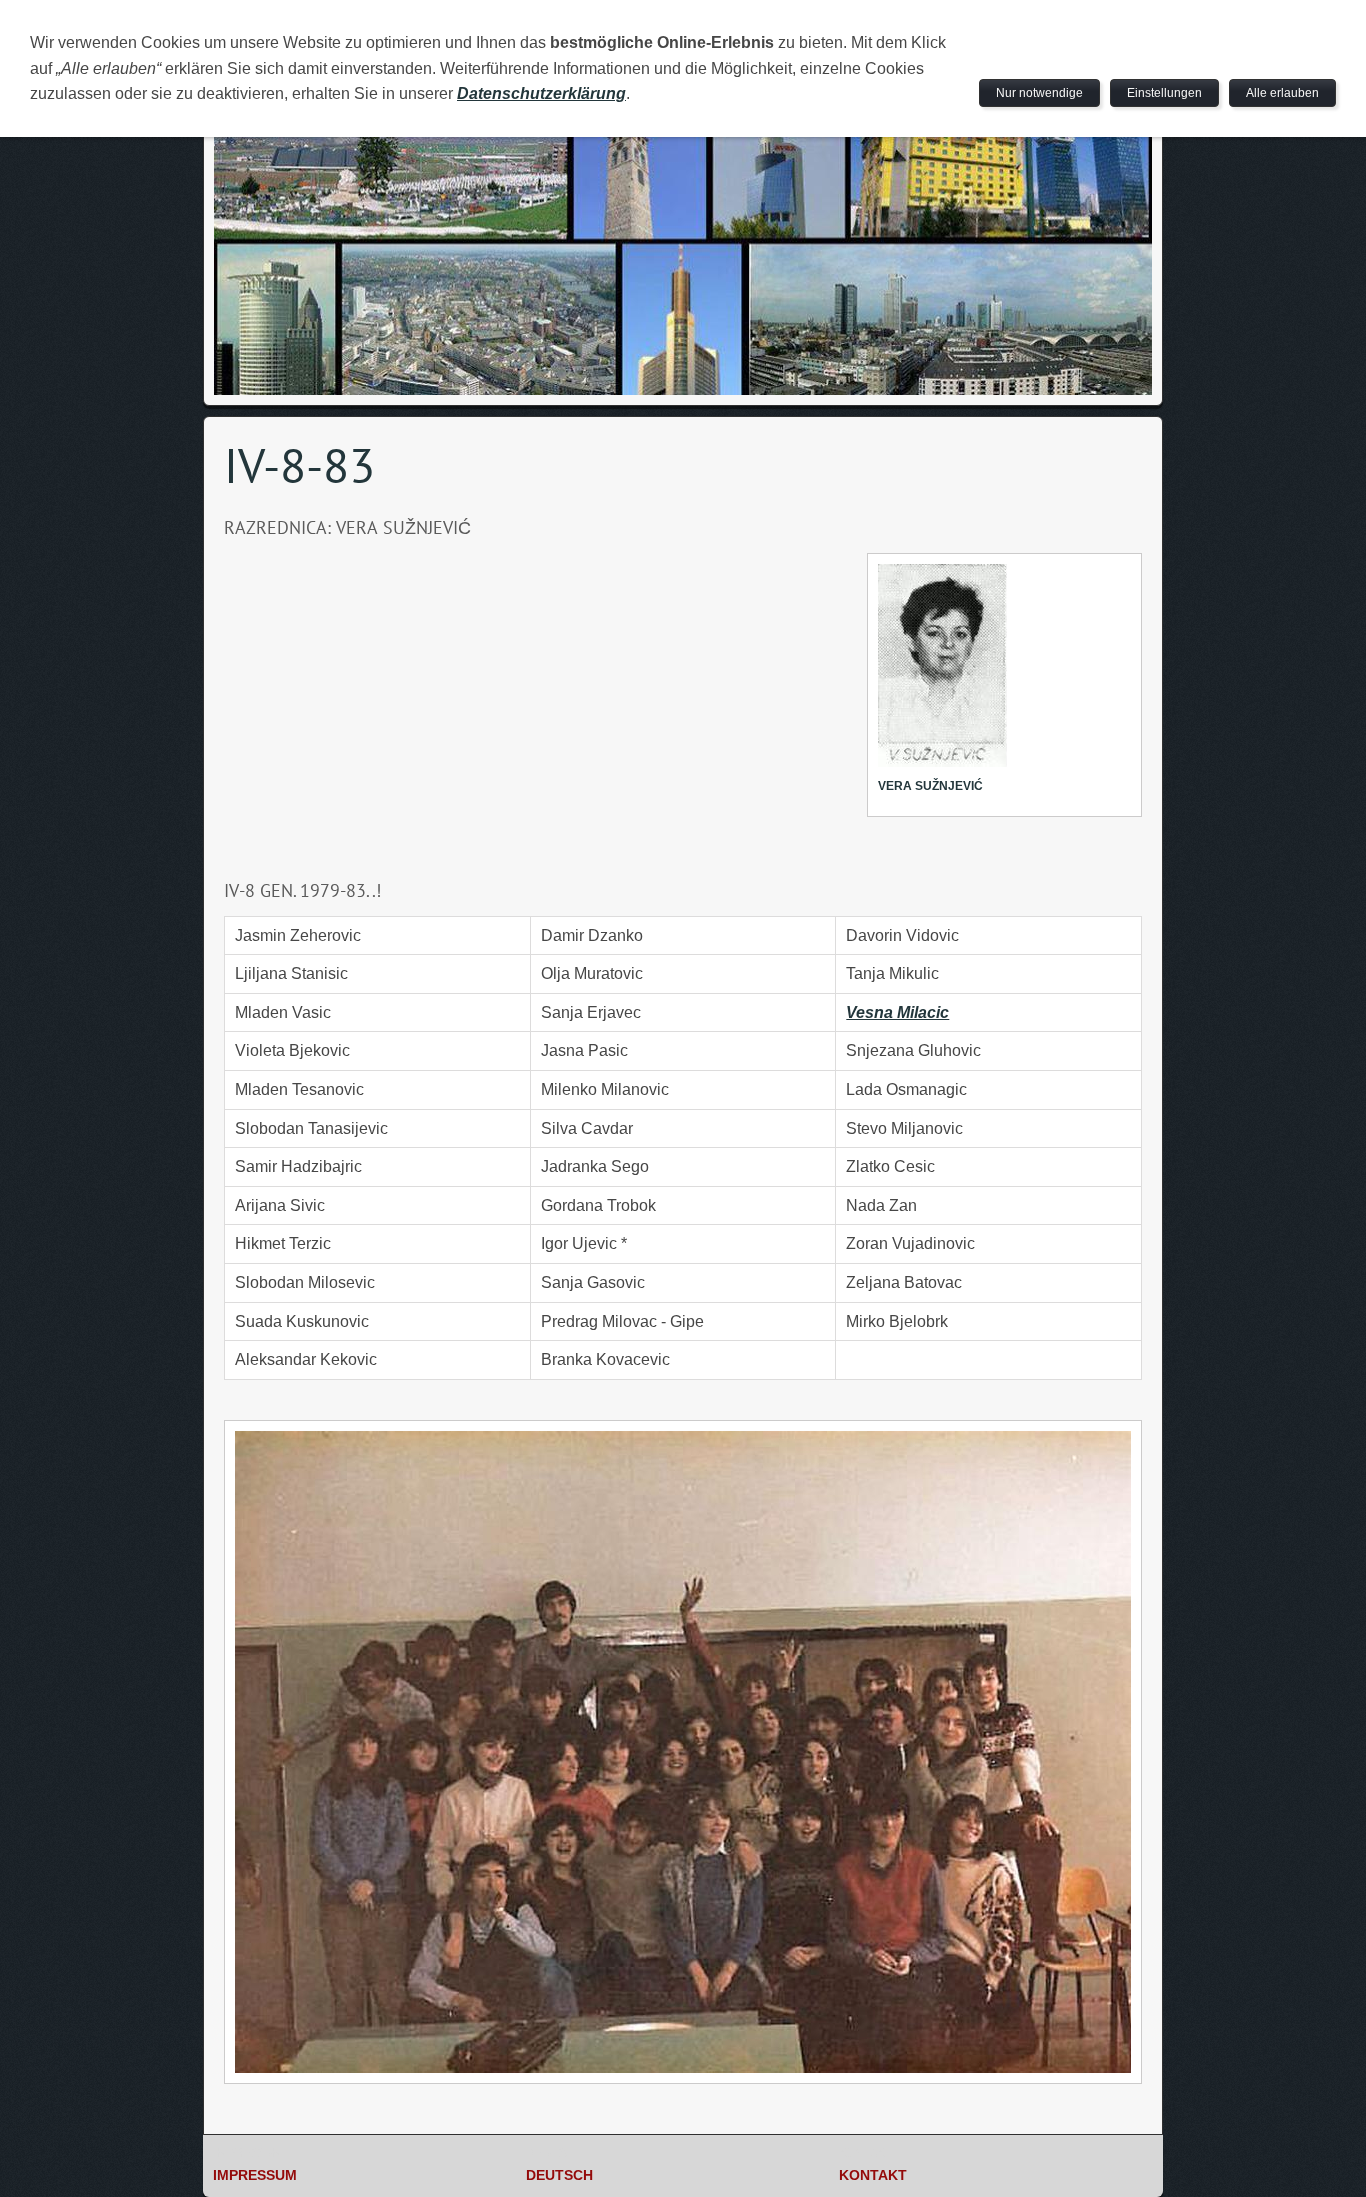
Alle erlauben (1282, 93)
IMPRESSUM (255, 2175)
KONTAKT (873, 2175)
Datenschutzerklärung (541, 93)
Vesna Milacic (897, 1012)
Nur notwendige (1039, 93)
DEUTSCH (559, 2175)
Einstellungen (1164, 93)
